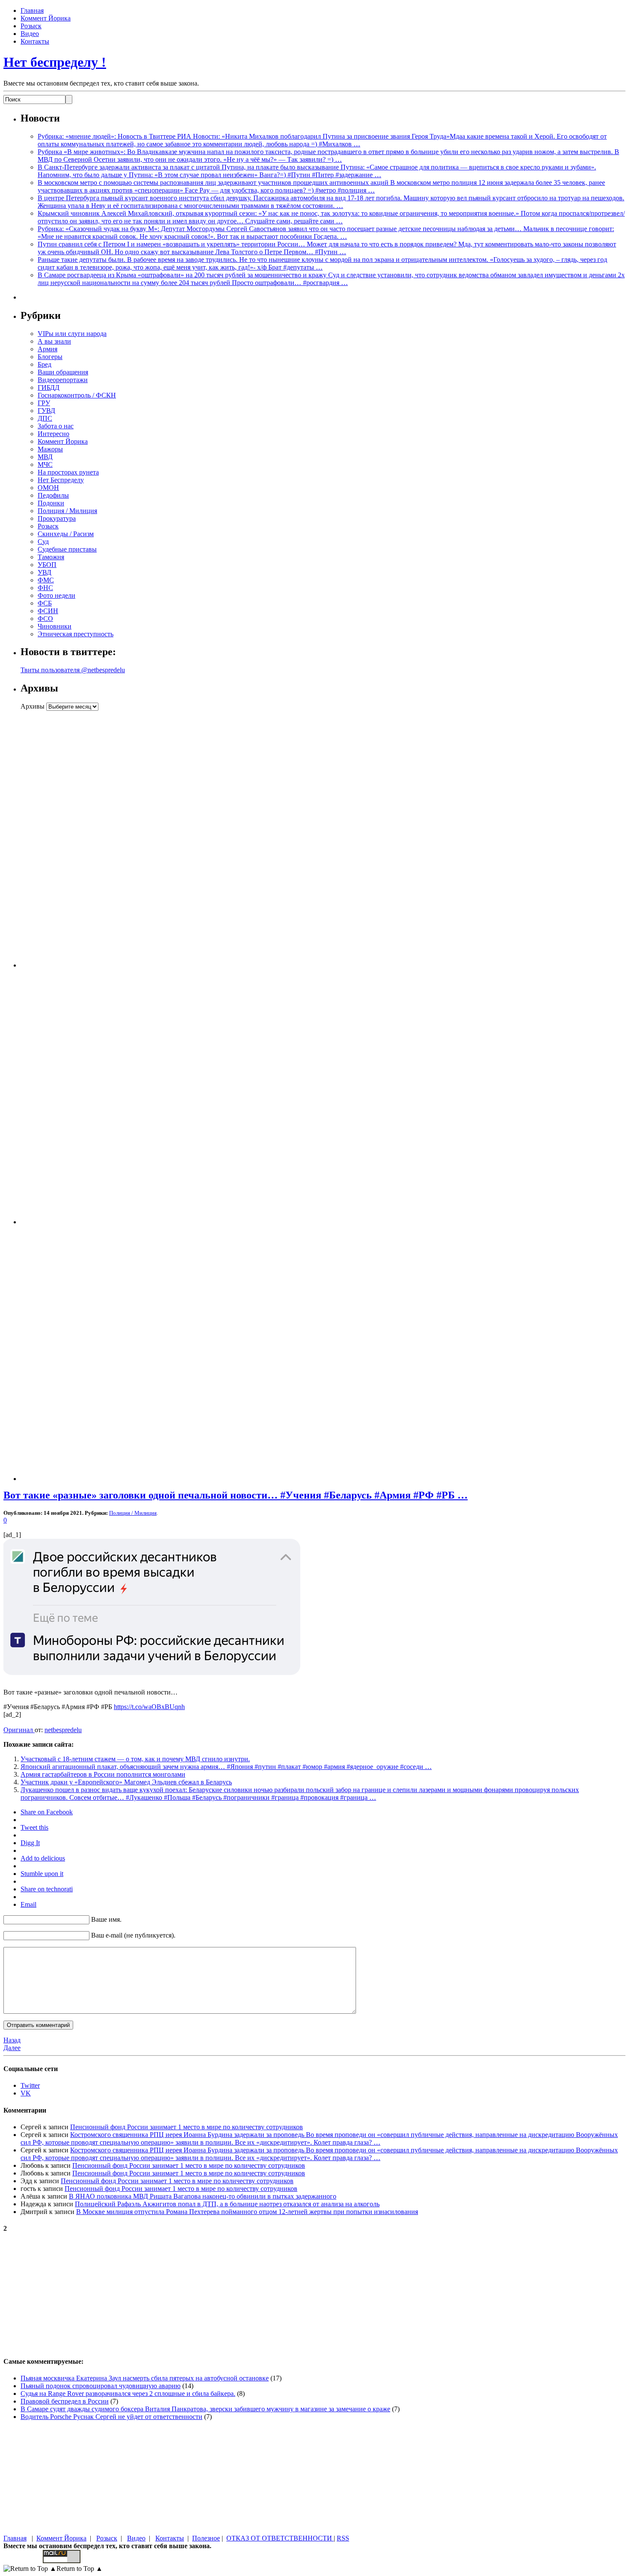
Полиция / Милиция (67, 511)
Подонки (51, 503)
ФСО (45, 619)
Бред (45, 364)
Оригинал (19, 1730)
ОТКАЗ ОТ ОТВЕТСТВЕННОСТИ (280, 2538)
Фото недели (56, 595)
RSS (343, 2538)
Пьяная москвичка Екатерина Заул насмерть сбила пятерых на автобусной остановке (145, 2378)
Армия (47, 349)
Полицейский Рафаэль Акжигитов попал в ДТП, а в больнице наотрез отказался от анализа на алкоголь (227, 2204)
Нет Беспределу (61, 480)
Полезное (206, 2538)
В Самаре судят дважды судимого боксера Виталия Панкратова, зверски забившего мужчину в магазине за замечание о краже (205, 2409)
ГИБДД (49, 387)
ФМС (46, 580)
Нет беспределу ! (55, 62)
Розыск (31, 26)
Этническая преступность (76, 634)
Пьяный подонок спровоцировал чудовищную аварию (101, 2386)
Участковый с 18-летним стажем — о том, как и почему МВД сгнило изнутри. (135, 1759)
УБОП (47, 565)
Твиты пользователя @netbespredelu (73, 670)
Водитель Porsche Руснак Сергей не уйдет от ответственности (111, 2417)
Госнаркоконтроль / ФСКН (77, 395)
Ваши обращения (63, 372)
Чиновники (55, 626)
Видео (30, 34)
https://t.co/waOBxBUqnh (149, 1707)
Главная (32, 10)
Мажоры (50, 449)
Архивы (33, 706)
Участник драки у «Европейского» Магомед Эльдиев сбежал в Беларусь (126, 1782)
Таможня (51, 557)
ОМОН (48, 488)
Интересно (53, 434)
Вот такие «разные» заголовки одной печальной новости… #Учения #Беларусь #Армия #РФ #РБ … (236, 1495)
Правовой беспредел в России (65, 2401)
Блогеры (50, 357)
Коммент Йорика (46, 18)
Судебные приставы (67, 549)
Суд (43, 542)
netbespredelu (63, 1730)
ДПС (45, 418)
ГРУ (44, 403)
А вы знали (54, 341)
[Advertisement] (74, 839)
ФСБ (45, 603)
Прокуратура (57, 518)
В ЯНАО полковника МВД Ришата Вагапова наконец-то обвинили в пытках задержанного (203, 2196)
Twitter (30, 2085)
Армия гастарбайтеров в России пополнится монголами (103, 1774)
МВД (45, 457)
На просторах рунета (68, 472)
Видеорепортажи (63, 380)
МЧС (45, 464)
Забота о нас (56, 426)
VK (26, 2093)
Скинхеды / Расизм (66, 534)
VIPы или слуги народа (72, 334)
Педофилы (53, 495)
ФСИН (48, 611)
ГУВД (46, 411)
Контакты (35, 41)
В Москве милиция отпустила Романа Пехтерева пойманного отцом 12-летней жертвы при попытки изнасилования (247, 2212)
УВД (45, 572)
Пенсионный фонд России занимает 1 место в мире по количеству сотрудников (187, 2127)
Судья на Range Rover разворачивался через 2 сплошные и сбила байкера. (128, 2393)
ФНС (45, 588)
